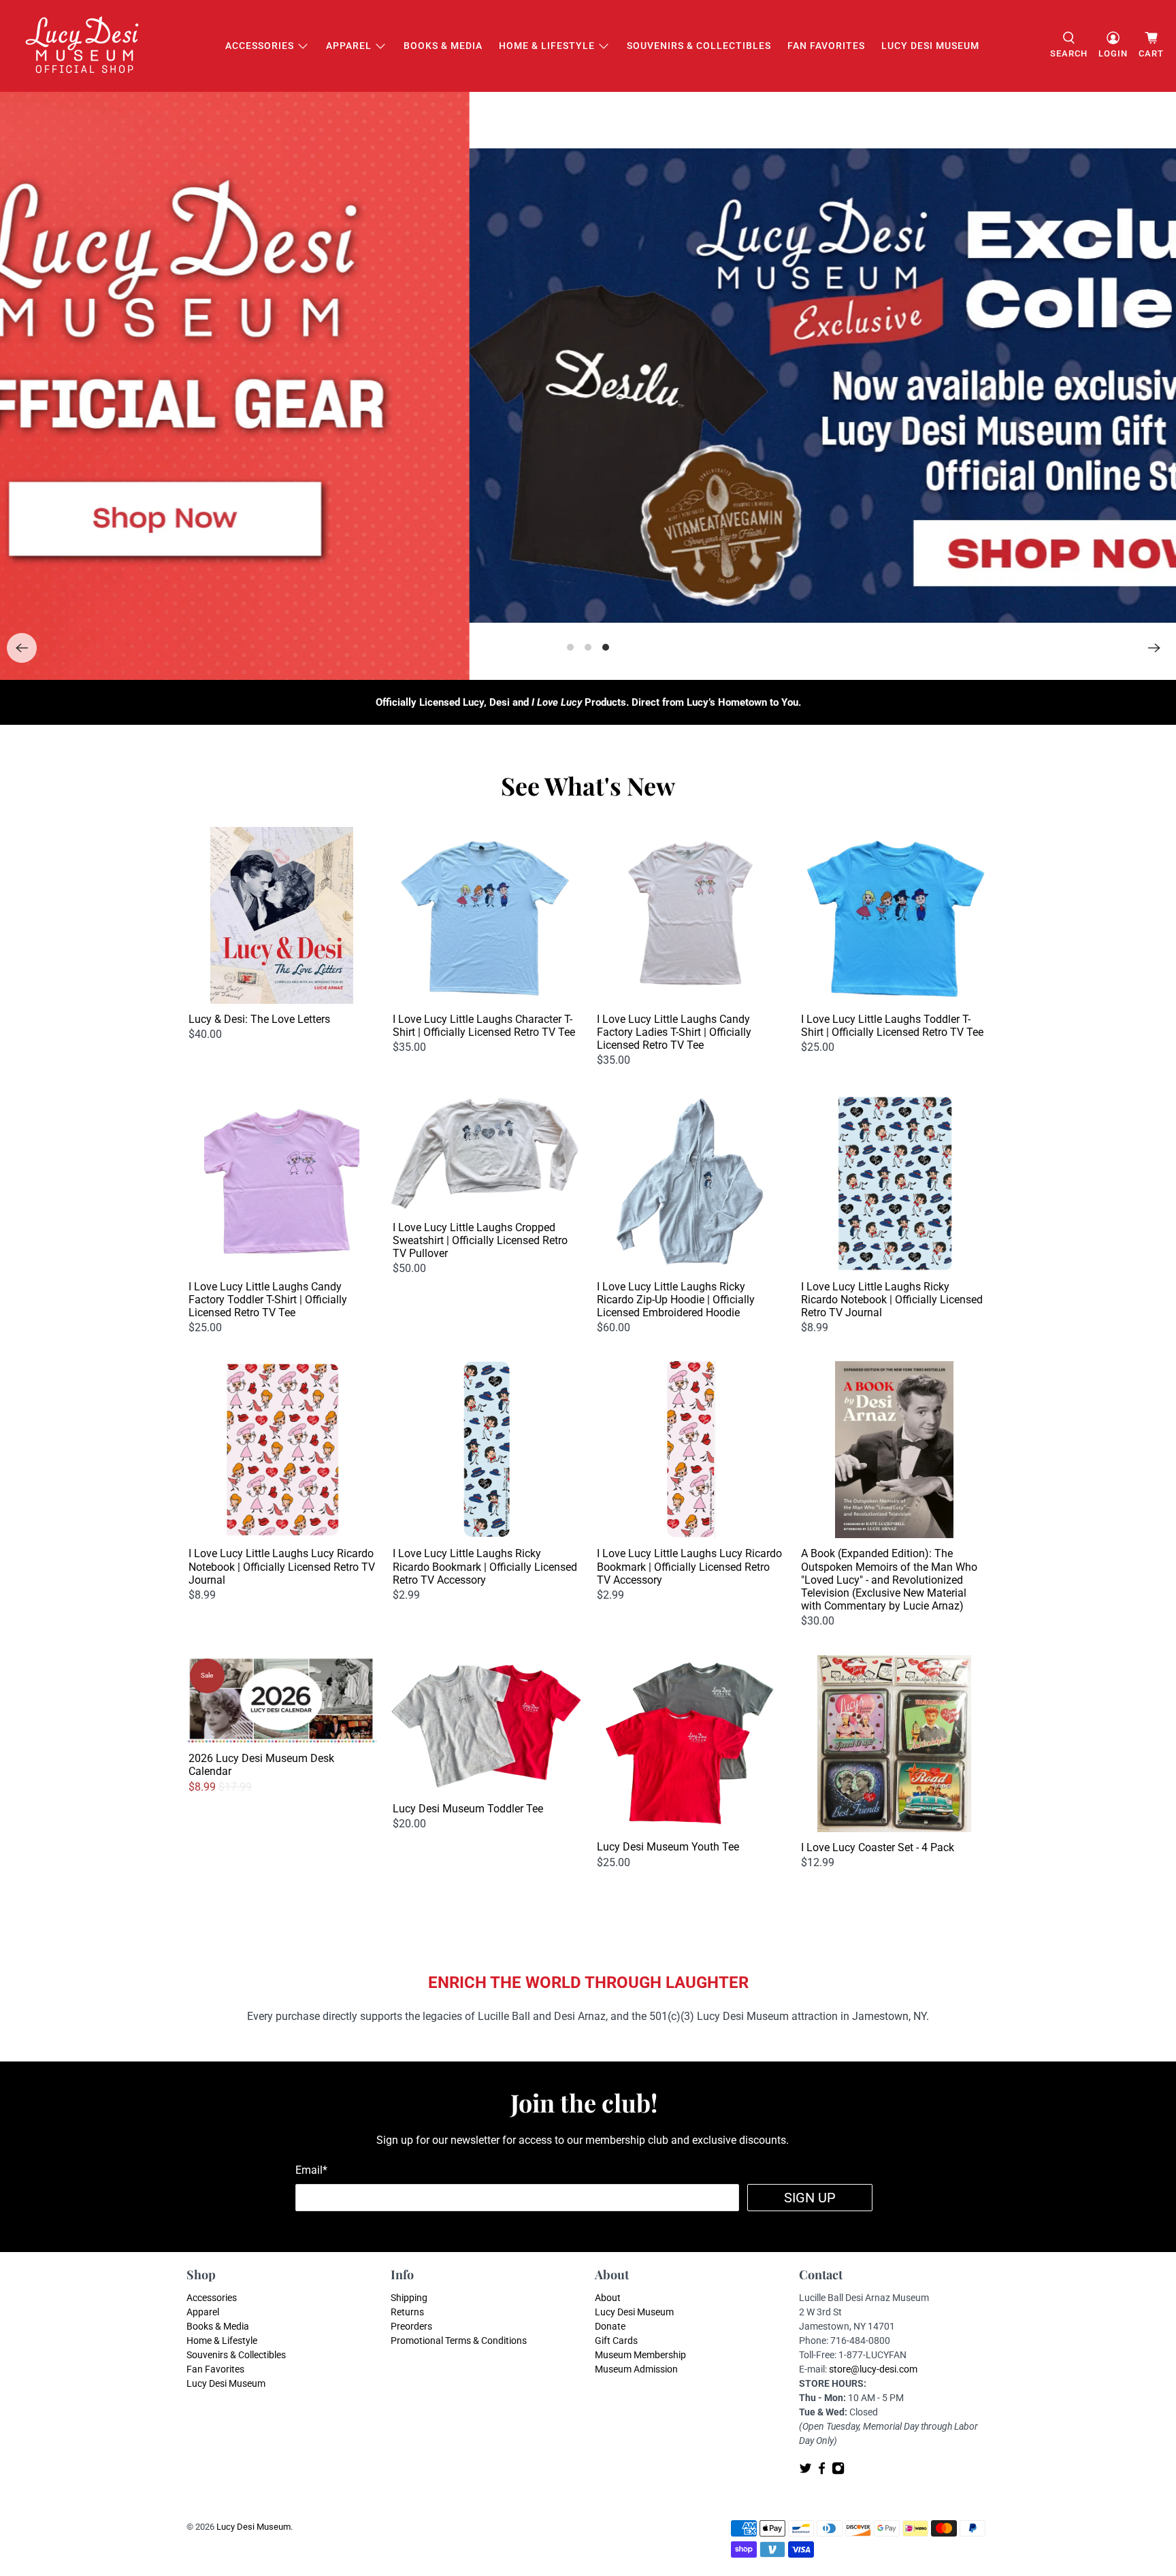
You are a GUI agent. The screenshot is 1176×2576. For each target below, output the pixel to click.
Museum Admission (636, 2369)
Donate (610, 2326)
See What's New (588, 785)
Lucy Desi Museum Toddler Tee (468, 1809)
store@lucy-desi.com (873, 2369)
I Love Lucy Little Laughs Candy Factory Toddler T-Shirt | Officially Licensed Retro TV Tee (268, 1300)
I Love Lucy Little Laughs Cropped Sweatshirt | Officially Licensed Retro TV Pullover (480, 1240)
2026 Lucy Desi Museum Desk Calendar (261, 1765)
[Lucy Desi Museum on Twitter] (805, 2472)
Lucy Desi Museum (930, 46)
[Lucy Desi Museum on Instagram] (838, 2472)
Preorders (411, 2326)
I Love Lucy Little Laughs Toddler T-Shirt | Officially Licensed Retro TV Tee (892, 1026)
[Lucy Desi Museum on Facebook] (822, 2472)
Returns (407, 2312)
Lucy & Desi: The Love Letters (259, 1019)
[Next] (1154, 648)
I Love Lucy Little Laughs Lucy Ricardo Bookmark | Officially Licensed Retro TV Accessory (689, 1566)
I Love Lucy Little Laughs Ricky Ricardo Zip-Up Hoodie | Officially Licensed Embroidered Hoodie (676, 1300)
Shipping (409, 2298)
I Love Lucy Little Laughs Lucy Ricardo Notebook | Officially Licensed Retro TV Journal (282, 1566)
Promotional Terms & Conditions (459, 2341)
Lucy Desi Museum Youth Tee (668, 1847)
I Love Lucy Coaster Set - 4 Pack (878, 1847)
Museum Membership (640, 2355)
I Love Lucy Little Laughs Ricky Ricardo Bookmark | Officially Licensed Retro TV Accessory (485, 1566)
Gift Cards (616, 2341)
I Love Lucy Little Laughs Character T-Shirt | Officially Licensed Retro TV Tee (484, 1026)
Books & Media (443, 46)
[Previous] (22, 648)
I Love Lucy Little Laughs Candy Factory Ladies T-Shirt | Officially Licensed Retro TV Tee (674, 1032)
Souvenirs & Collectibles (699, 46)
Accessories (260, 46)
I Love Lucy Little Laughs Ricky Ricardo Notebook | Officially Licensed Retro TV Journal (892, 1300)
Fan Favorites (826, 46)
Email (311, 2170)
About (608, 2298)
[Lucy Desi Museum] (83, 46)
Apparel (349, 46)
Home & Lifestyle (547, 46)
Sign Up (810, 2198)
